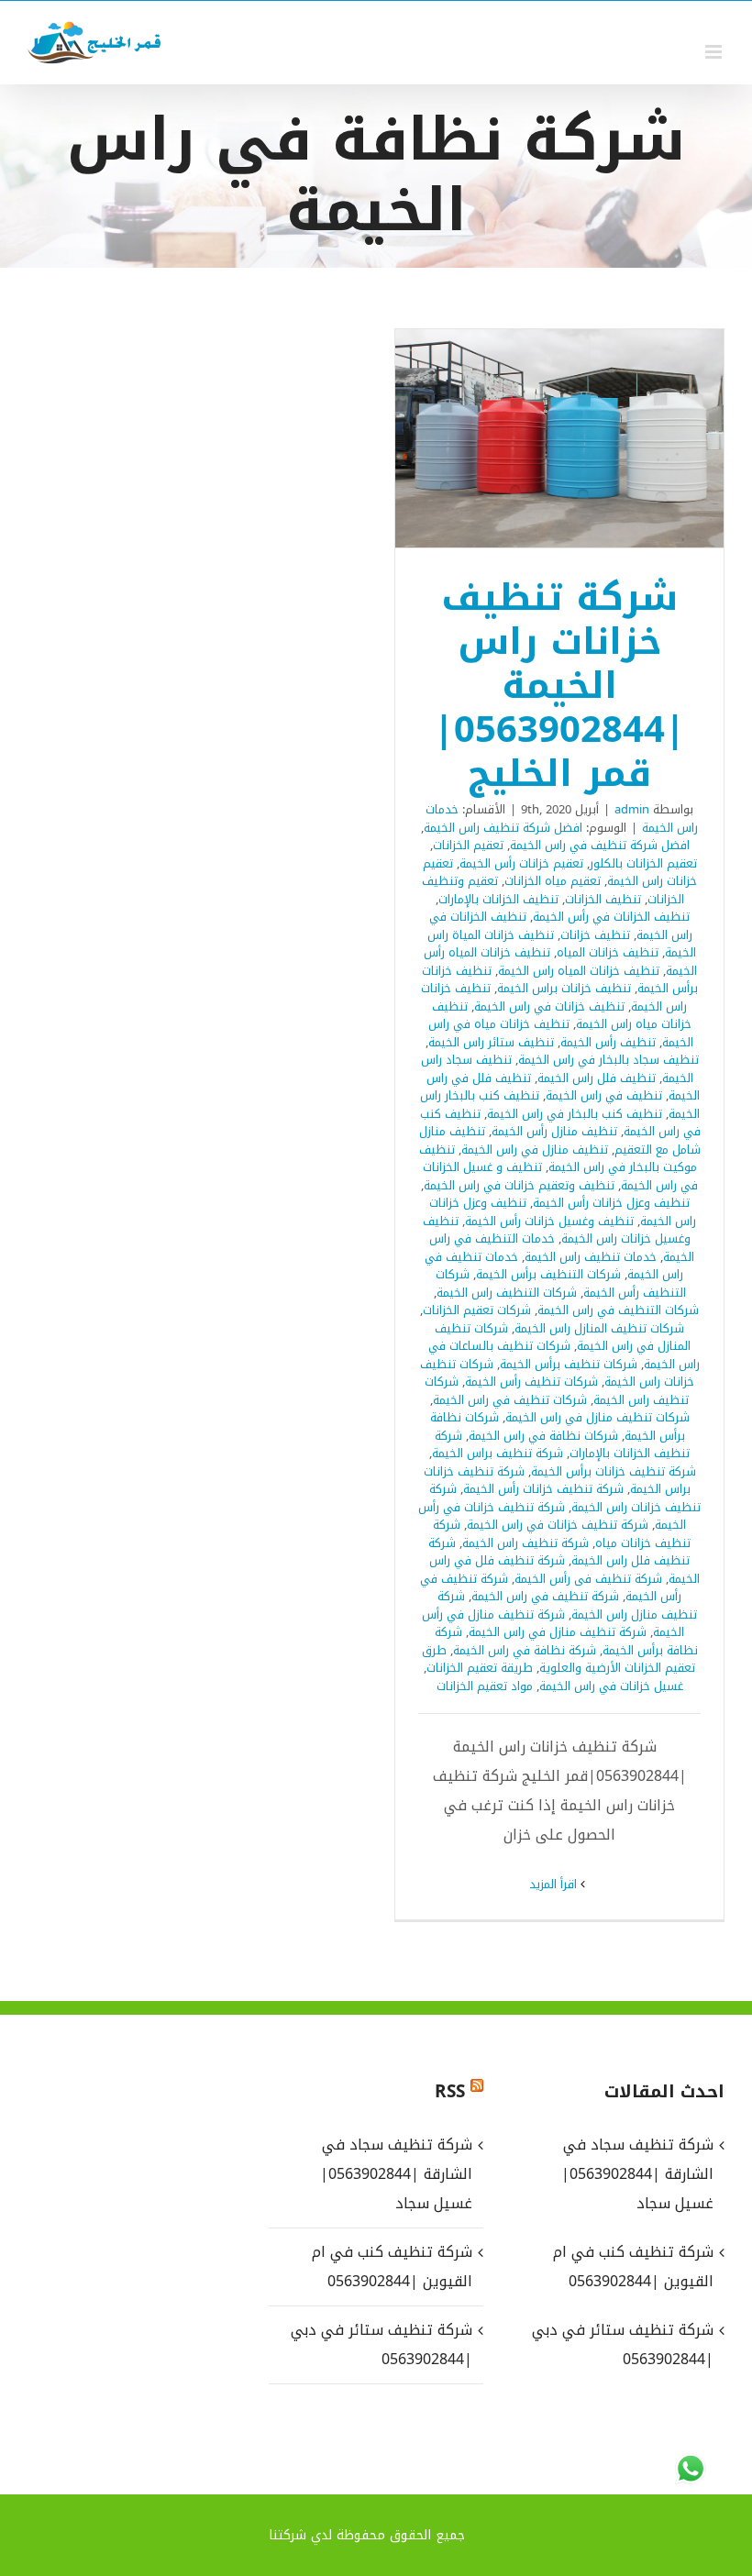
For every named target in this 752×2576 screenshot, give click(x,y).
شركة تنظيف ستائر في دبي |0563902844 (381, 2344)
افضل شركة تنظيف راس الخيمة (503, 828)
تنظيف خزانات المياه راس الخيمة (579, 971)
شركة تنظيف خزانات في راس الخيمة (558, 1525)
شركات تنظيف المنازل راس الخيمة (599, 1328)
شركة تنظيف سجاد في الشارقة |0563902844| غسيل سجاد (396, 2174)
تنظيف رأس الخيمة (608, 1042)
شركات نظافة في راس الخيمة (543, 1436)
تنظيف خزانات (595, 935)
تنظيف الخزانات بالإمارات (498, 899)
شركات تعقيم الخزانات (477, 1310)
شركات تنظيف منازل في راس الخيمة (597, 1417)
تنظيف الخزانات (603, 899)
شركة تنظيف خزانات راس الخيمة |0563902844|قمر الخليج (584, 438)
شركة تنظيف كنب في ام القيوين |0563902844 (392, 2266)
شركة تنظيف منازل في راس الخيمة (558, 1632)
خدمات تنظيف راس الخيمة (591, 1257)
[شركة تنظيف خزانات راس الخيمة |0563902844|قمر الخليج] (559, 439)
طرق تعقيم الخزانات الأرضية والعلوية (559, 1659)
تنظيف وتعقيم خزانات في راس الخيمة (519, 1185)
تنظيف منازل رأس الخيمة (554, 1131)
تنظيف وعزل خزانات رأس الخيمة (611, 1203)
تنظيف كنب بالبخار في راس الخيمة (575, 1114)
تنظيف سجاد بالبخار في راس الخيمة (608, 1060)
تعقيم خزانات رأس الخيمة (521, 863)
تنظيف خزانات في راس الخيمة (549, 1006)
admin (632, 809)
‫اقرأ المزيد (555, 1884)
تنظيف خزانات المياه (608, 952)
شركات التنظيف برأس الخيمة (548, 1274)
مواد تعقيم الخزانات (485, 1686)
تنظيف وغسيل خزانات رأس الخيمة (549, 1221)
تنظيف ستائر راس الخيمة (491, 1042)
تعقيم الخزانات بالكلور (643, 863)
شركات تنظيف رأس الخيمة (531, 1382)
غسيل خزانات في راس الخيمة (611, 1686)
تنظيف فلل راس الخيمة (597, 1078)
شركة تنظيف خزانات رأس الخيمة (543, 1489)
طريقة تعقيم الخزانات (480, 1668)
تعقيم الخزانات (468, 845)
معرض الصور (536, 438)
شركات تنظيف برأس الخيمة (569, 1364)
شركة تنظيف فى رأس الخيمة (588, 1579)
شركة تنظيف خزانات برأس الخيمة (614, 1471)
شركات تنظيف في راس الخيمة (510, 1400)
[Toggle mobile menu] (715, 52)
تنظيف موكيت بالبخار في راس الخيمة (558, 1159)
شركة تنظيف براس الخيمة (498, 1453)
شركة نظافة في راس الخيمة (525, 1650)
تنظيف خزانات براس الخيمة (564, 988)
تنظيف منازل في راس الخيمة (535, 1150)
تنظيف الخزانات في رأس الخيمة (611, 917)
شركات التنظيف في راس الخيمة (618, 1310)
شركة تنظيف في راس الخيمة (545, 1596)
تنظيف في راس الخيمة (604, 1095)
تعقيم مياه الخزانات (553, 881)
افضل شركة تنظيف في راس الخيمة (600, 845)
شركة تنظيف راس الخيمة (525, 1543)
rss (450, 2092)
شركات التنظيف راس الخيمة (507, 1293)
